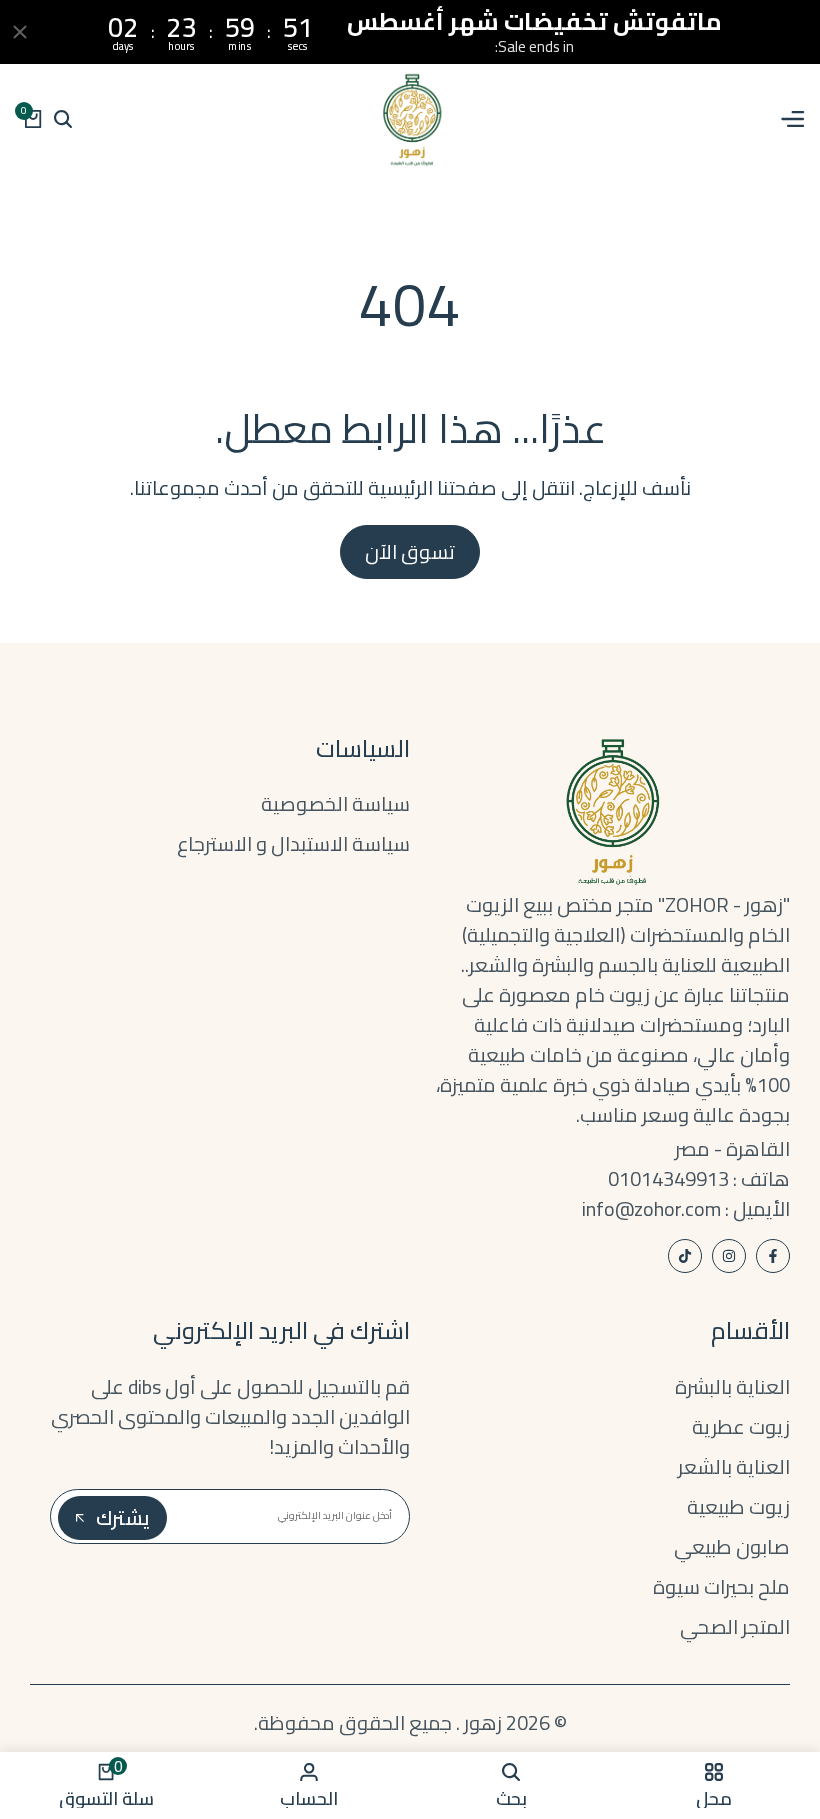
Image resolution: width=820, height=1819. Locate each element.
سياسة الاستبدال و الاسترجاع (293, 843)
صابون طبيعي (732, 1546)
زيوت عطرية (741, 1426)
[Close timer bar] (20, 32)
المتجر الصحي (735, 1626)
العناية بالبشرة (732, 1386)
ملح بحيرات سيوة (721, 1586)
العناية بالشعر (734, 1466)
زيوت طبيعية (738, 1506)
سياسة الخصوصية (335, 803)
